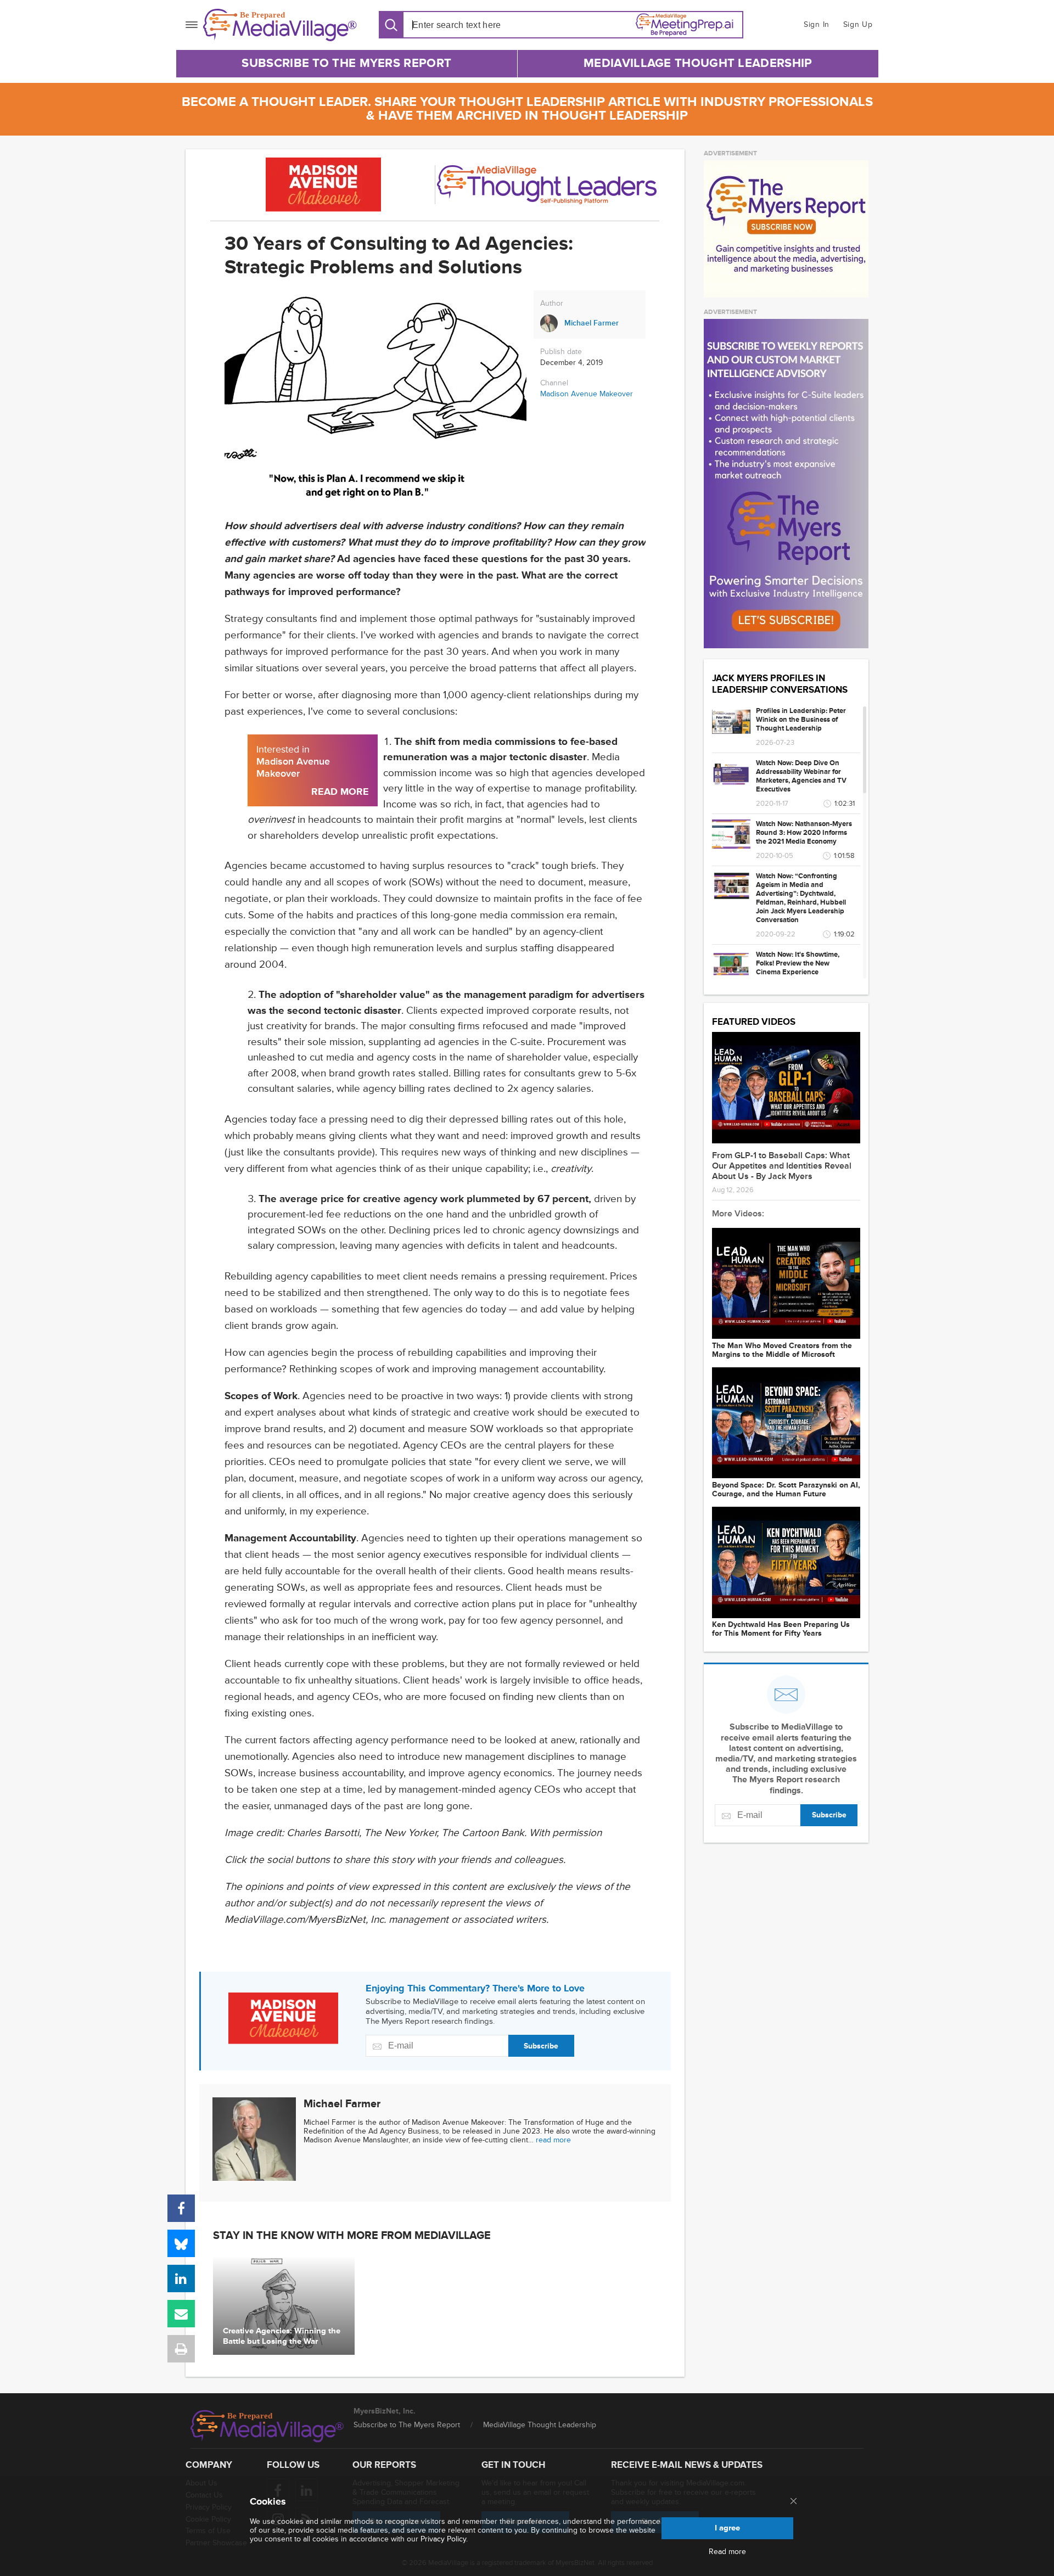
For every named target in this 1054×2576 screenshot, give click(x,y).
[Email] (181, 2314)
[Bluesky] (181, 2243)
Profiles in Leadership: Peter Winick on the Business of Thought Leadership (801, 720)
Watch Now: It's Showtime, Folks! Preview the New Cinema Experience (798, 963)
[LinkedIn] (181, 2278)
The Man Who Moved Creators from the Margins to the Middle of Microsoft (782, 1350)
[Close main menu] (794, 2502)
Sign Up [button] (858, 24)
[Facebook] (181, 2208)
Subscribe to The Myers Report (346, 63)
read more (553, 2140)
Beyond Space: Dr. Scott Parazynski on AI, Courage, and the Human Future (786, 1490)
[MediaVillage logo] (267, 2426)
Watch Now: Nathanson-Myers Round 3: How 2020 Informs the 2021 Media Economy (804, 833)
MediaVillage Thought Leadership (698, 63)
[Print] (181, 2349)
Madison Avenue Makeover (587, 394)
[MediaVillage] (280, 25)
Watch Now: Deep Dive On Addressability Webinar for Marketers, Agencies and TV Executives (801, 776)
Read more (727, 2552)
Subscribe (541, 2046)
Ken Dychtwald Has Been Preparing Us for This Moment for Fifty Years (781, 1629)
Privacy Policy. (444, 2539)
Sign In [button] (817, 24)
